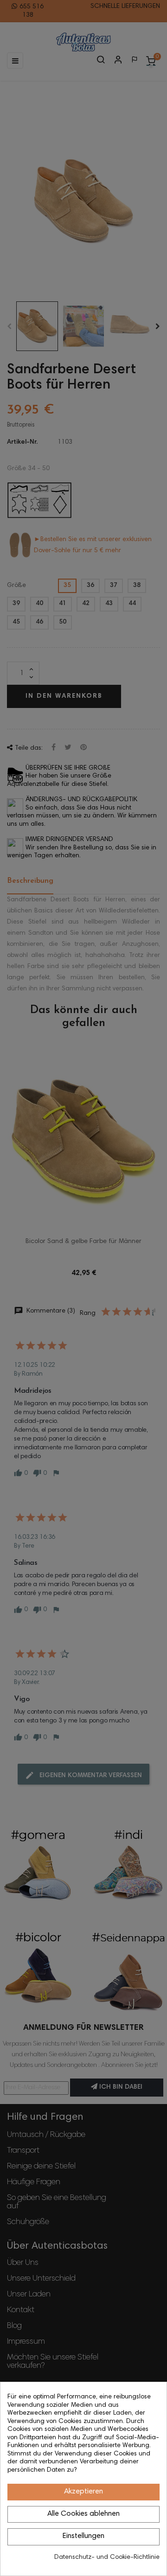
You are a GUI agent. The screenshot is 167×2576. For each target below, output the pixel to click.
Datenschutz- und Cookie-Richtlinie (107, 2557)
